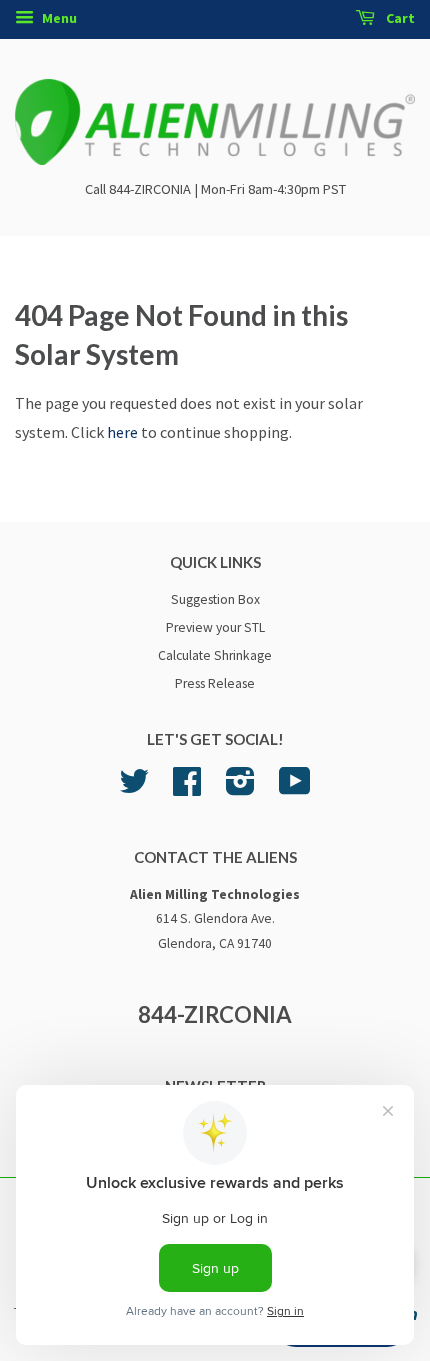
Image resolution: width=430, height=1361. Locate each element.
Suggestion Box (215, 599)
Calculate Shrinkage (215, 655)
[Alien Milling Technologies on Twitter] (134, 788)
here (122, 432)
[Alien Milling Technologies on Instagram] (240, 788)
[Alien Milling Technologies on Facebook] (187, 788)
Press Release (215, 683)
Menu (58, 18)
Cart (399, 18)
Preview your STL (215, 627)
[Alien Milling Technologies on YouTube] (295, 788)
